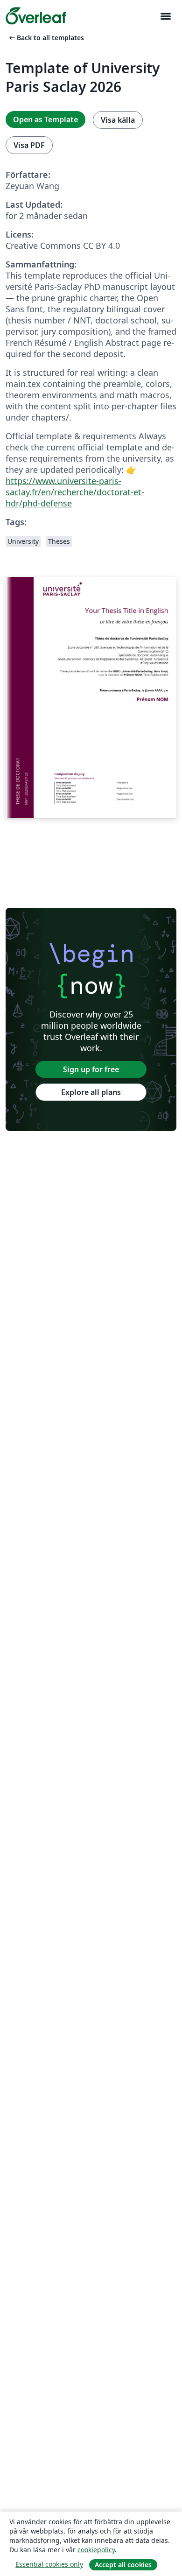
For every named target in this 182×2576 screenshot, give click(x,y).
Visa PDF (29, 145)
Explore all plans (91, 1092)
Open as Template (45, 119)
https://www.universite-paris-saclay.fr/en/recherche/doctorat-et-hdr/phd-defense (75, 492)
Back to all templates (46, 38)
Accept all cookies (123, 2565)
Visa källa (118, 120)
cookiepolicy (96, 2550)
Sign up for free (91, 1069)
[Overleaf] (36, 16)
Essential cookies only (49, 2564)
